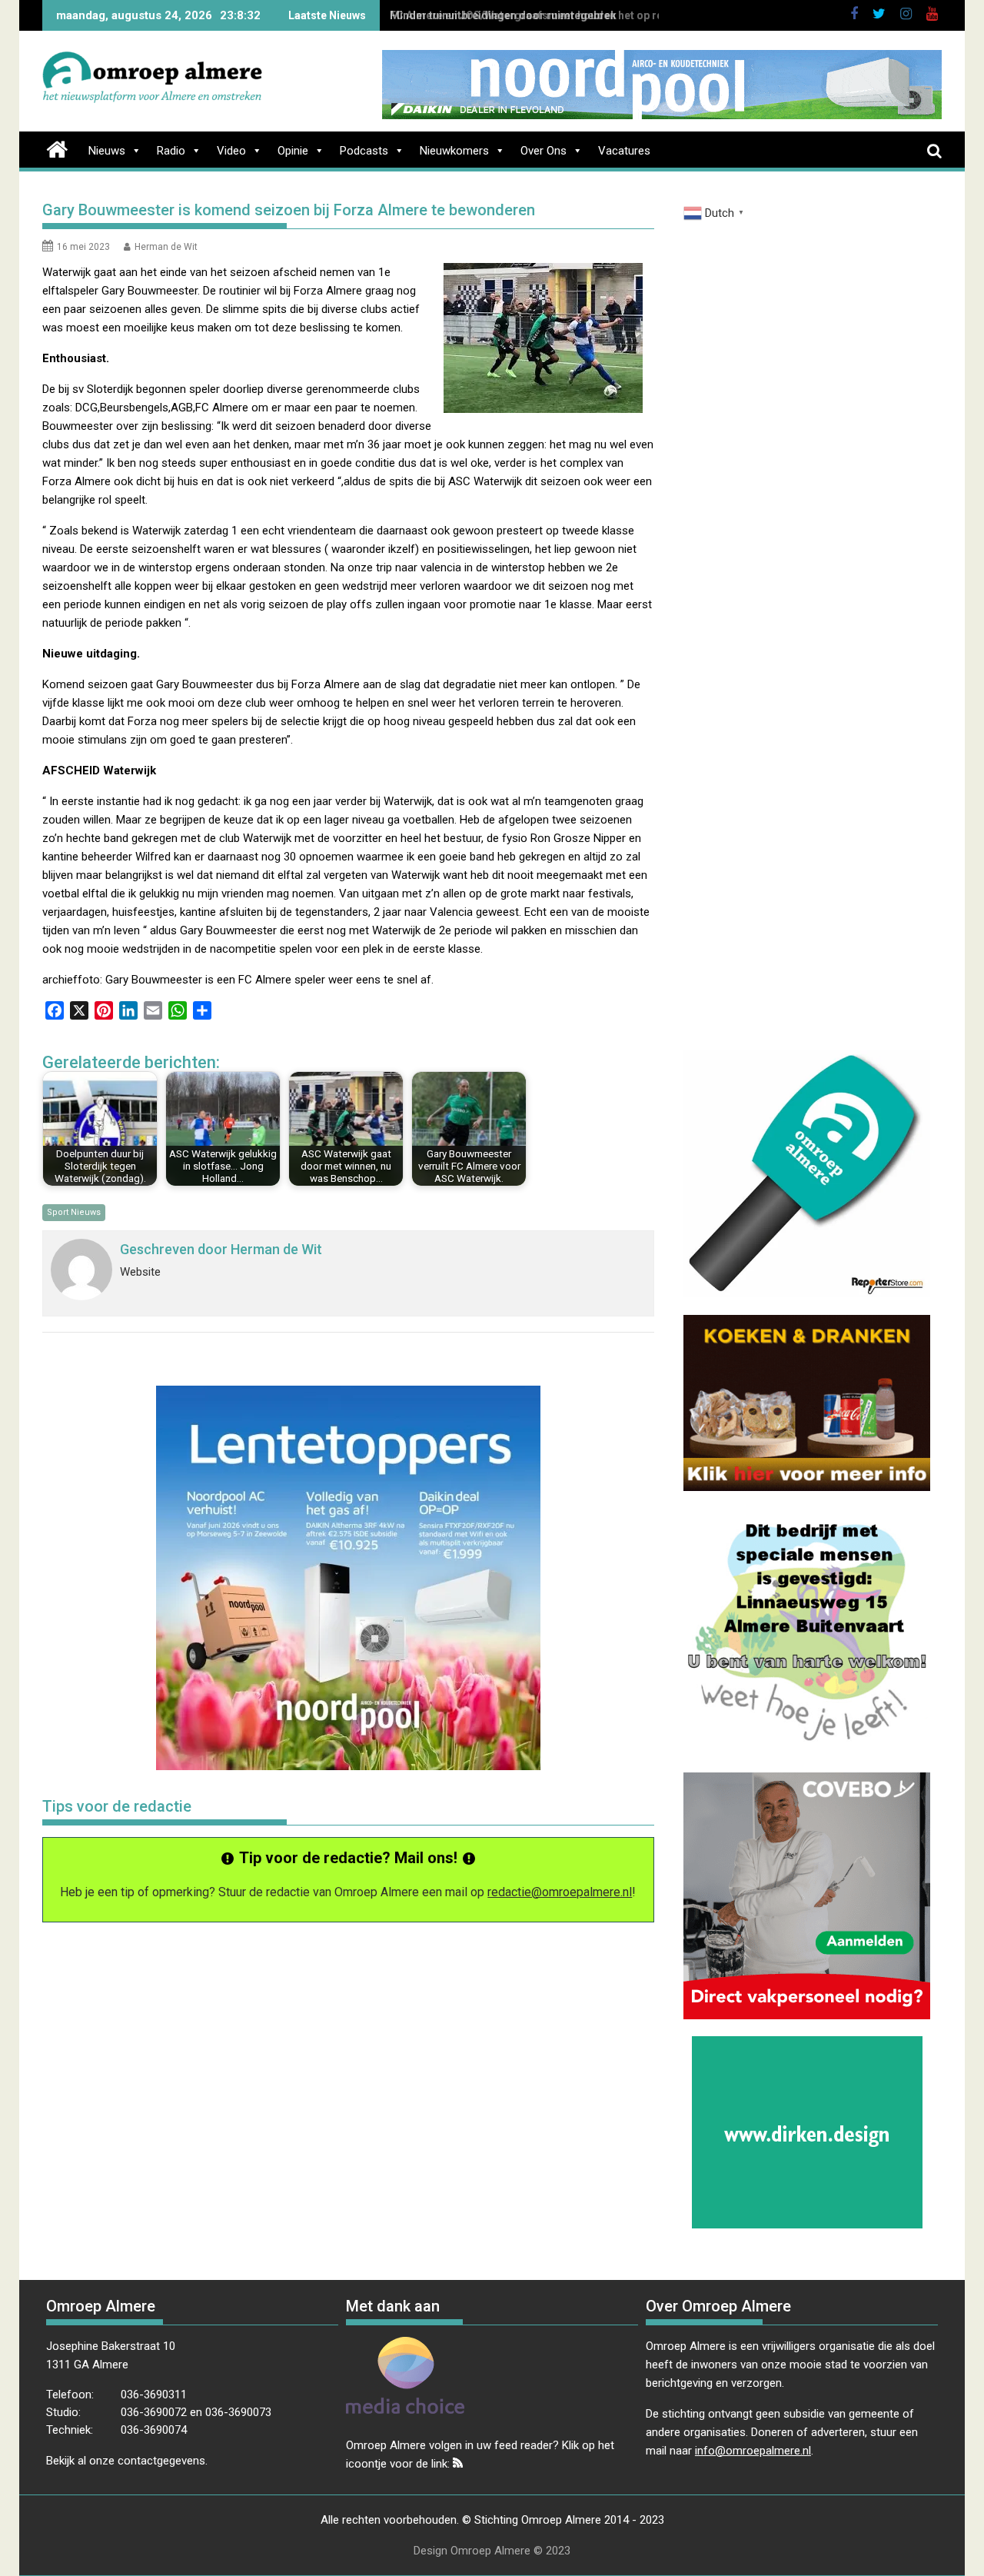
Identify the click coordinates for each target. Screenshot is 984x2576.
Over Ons (544, 151)
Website (140, 1272)
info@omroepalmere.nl (753, 2451)
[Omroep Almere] (57, 148)
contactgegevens (161, 2461)
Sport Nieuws (74, 1212)
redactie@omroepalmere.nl (560, 1892)
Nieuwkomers (454, 151)
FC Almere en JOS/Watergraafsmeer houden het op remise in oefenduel (572, 15)
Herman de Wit (166, 247)
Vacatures (624, 151)
